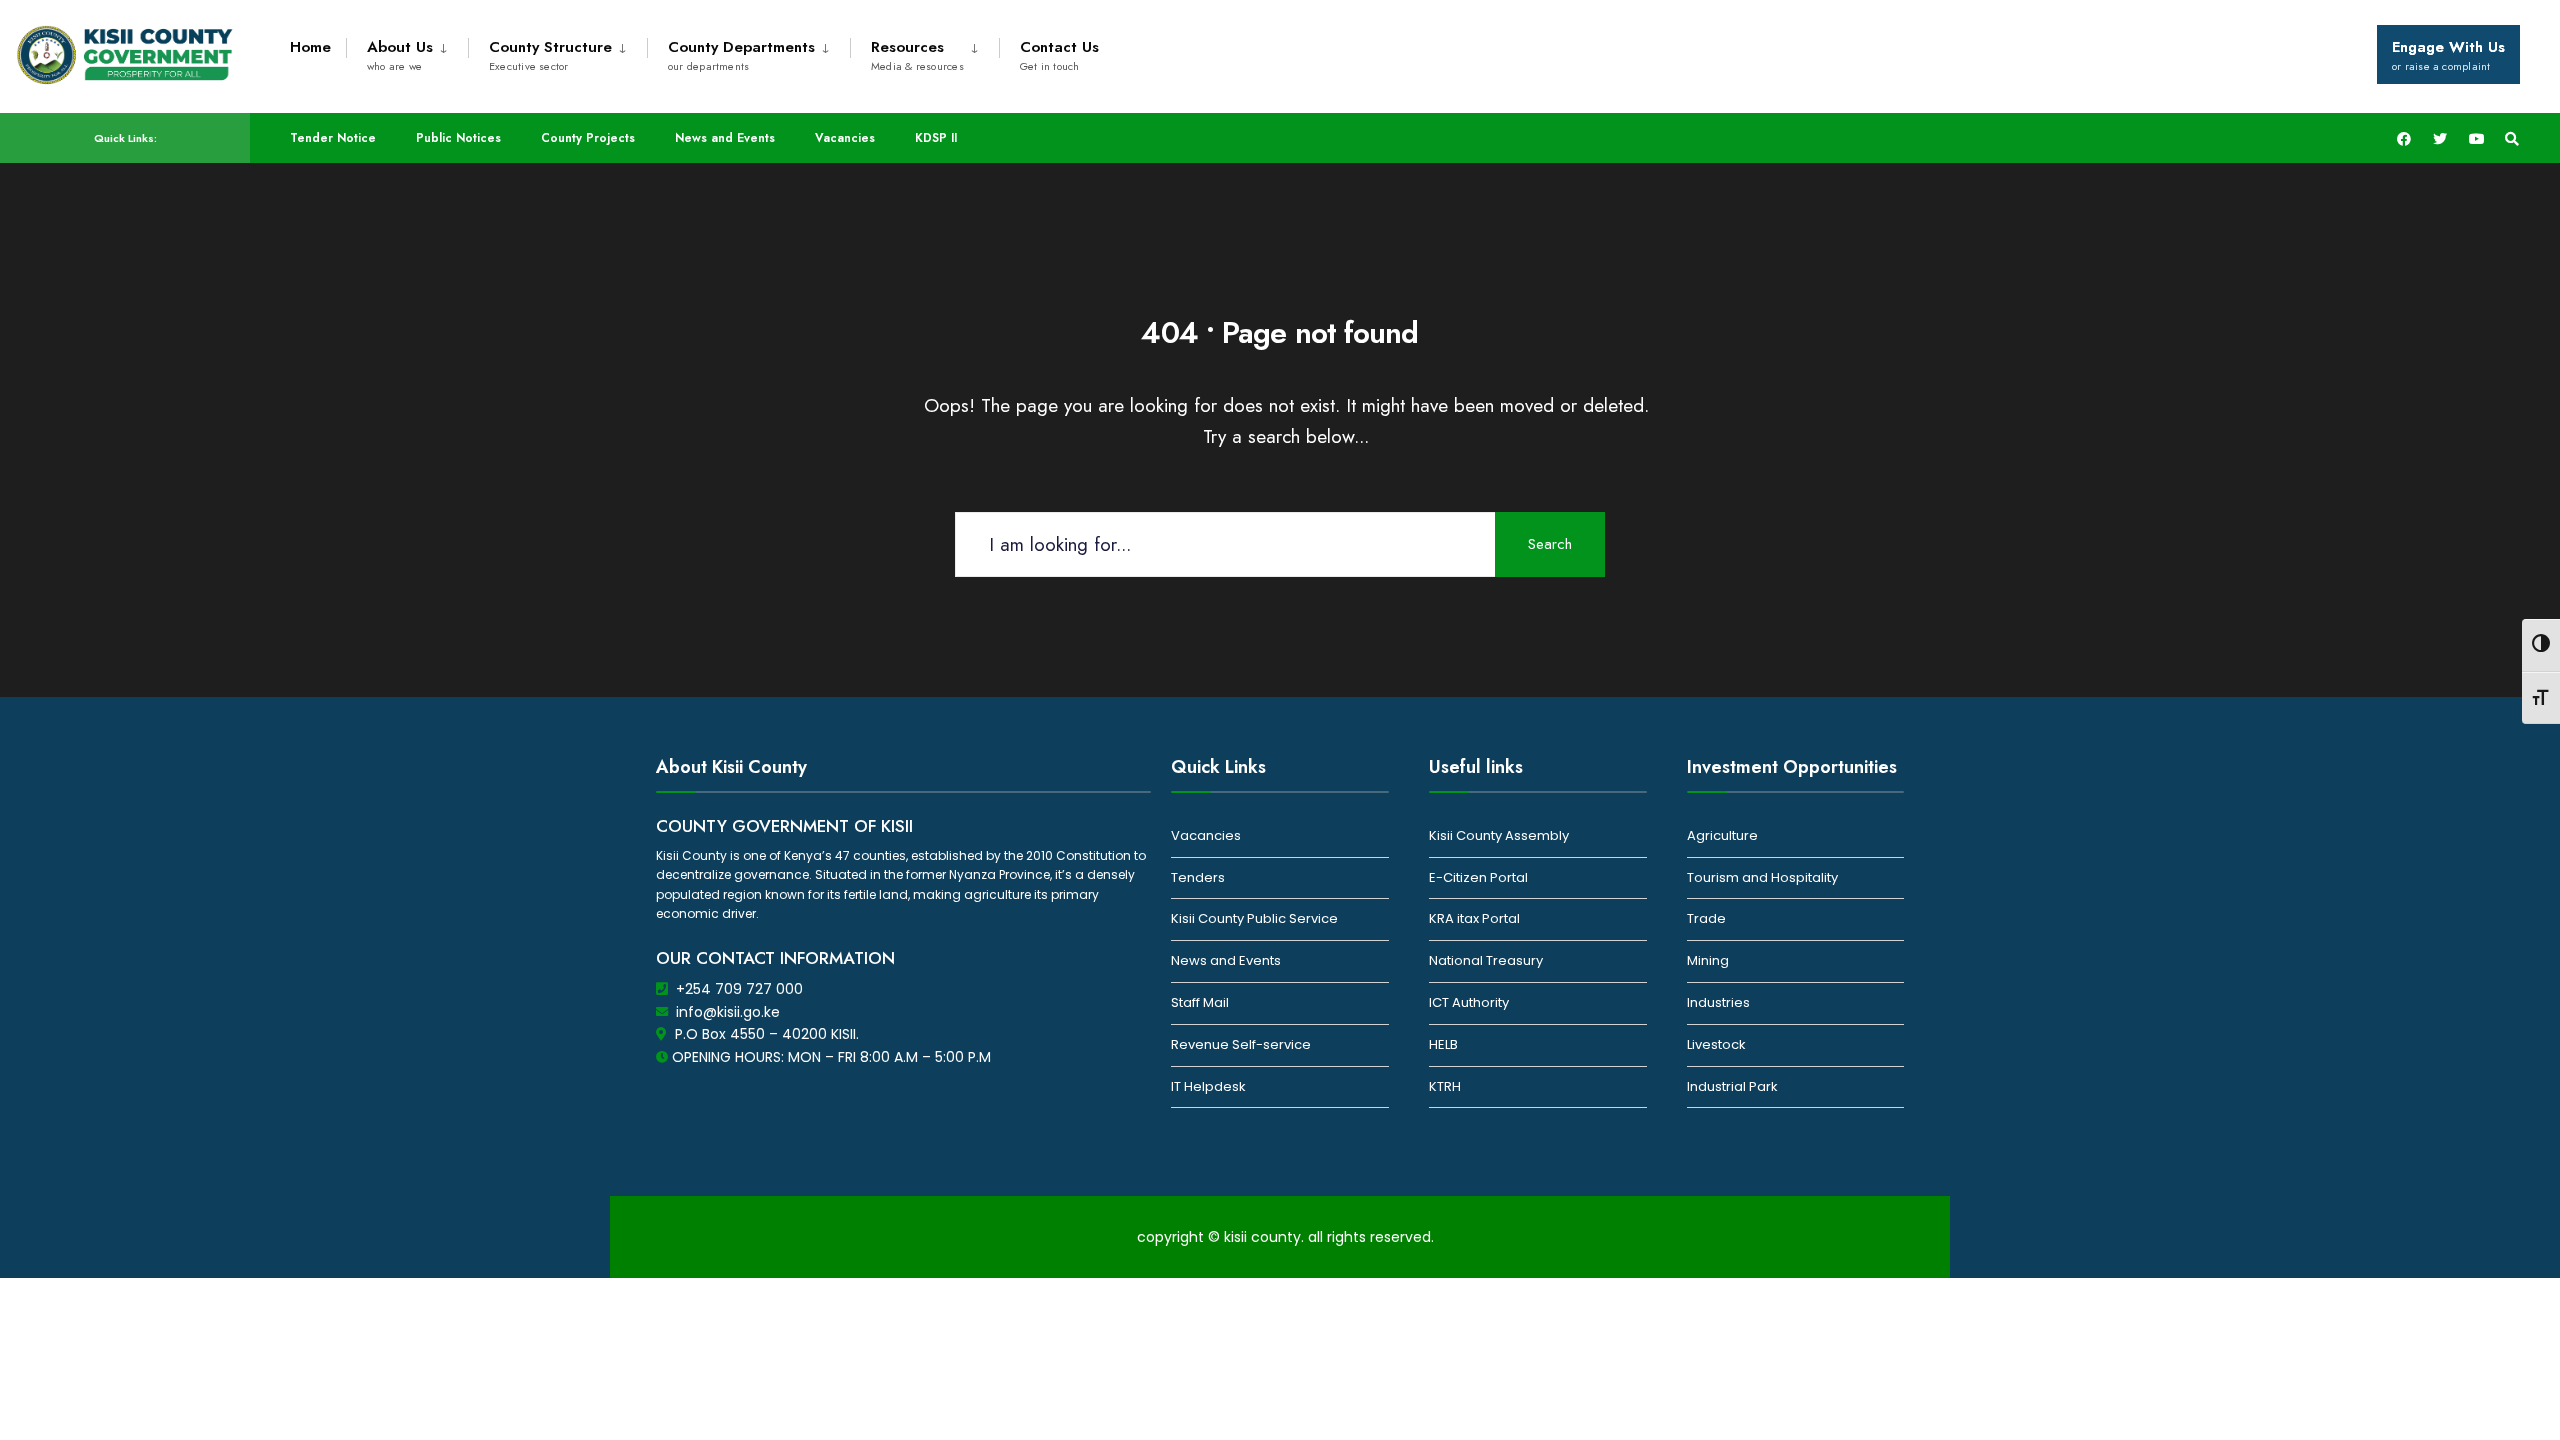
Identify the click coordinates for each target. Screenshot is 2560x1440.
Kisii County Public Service (1254, 918)
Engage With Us (2448, 55)
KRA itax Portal (1474, 918)
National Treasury (1486, 960)
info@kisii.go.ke (728, 1012)
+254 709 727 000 (739, 989)
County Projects (588, 138)
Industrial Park (1732, 1086)
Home (310, 47)
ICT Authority (1469, 1002)
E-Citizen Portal (1478, 877)
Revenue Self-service (1241, 1044)
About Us (400, 55)
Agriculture (1722, 835)
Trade (1706, 918)
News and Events (725, 138)
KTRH (1445, 1086)
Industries (1718, 1002)
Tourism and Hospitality (1762, 877)
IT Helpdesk (1208, 1086)
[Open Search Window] (2512, 138)
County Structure (550, 55)
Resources (917, 55)
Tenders (1198, 877)
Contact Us (1059, 55)
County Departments (741, 55)
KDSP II (936, 138)
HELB (1443, 1044)
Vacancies (845, 138)
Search (1550, 544)
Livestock (1716, 1044)
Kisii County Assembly (1499, 835)
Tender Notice (333, 138)
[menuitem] (407, 52)
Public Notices (458, 138)
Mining (1708, 960)
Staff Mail (1200, 1002)
